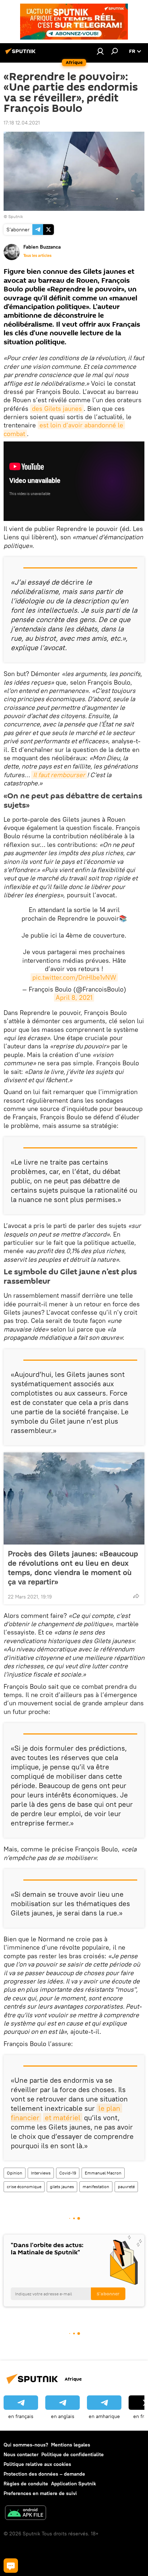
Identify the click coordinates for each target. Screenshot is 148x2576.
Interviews (41, 2173)
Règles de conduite (26, 2484)
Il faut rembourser (59, 775)
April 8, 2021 (74, 997)
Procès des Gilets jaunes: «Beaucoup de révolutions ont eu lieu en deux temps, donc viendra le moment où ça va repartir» (73, 1568)
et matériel (63, 2117)
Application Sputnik (73, 2484)
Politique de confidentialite (73, 2454)
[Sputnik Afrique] (22, 54)
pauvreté (126, 2187)
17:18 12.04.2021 (22, 123)
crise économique (24, 2187)
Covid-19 (68, 2173)
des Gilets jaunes (57, 409)
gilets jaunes (62, 2187)
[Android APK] (26, 2514)
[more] (136, 1596)
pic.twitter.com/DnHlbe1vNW (74, 977)
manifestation (96, 2187)
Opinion (15, 2173)
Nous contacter (21, 2454)
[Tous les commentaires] (11, 2566)
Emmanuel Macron (103, 2173)
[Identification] (100, 51)
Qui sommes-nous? (26, 2445)
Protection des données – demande (44, 2474)
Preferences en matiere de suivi (40, 2493)
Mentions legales (71, 2445)
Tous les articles (37, 255)
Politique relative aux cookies (37, 2464)
